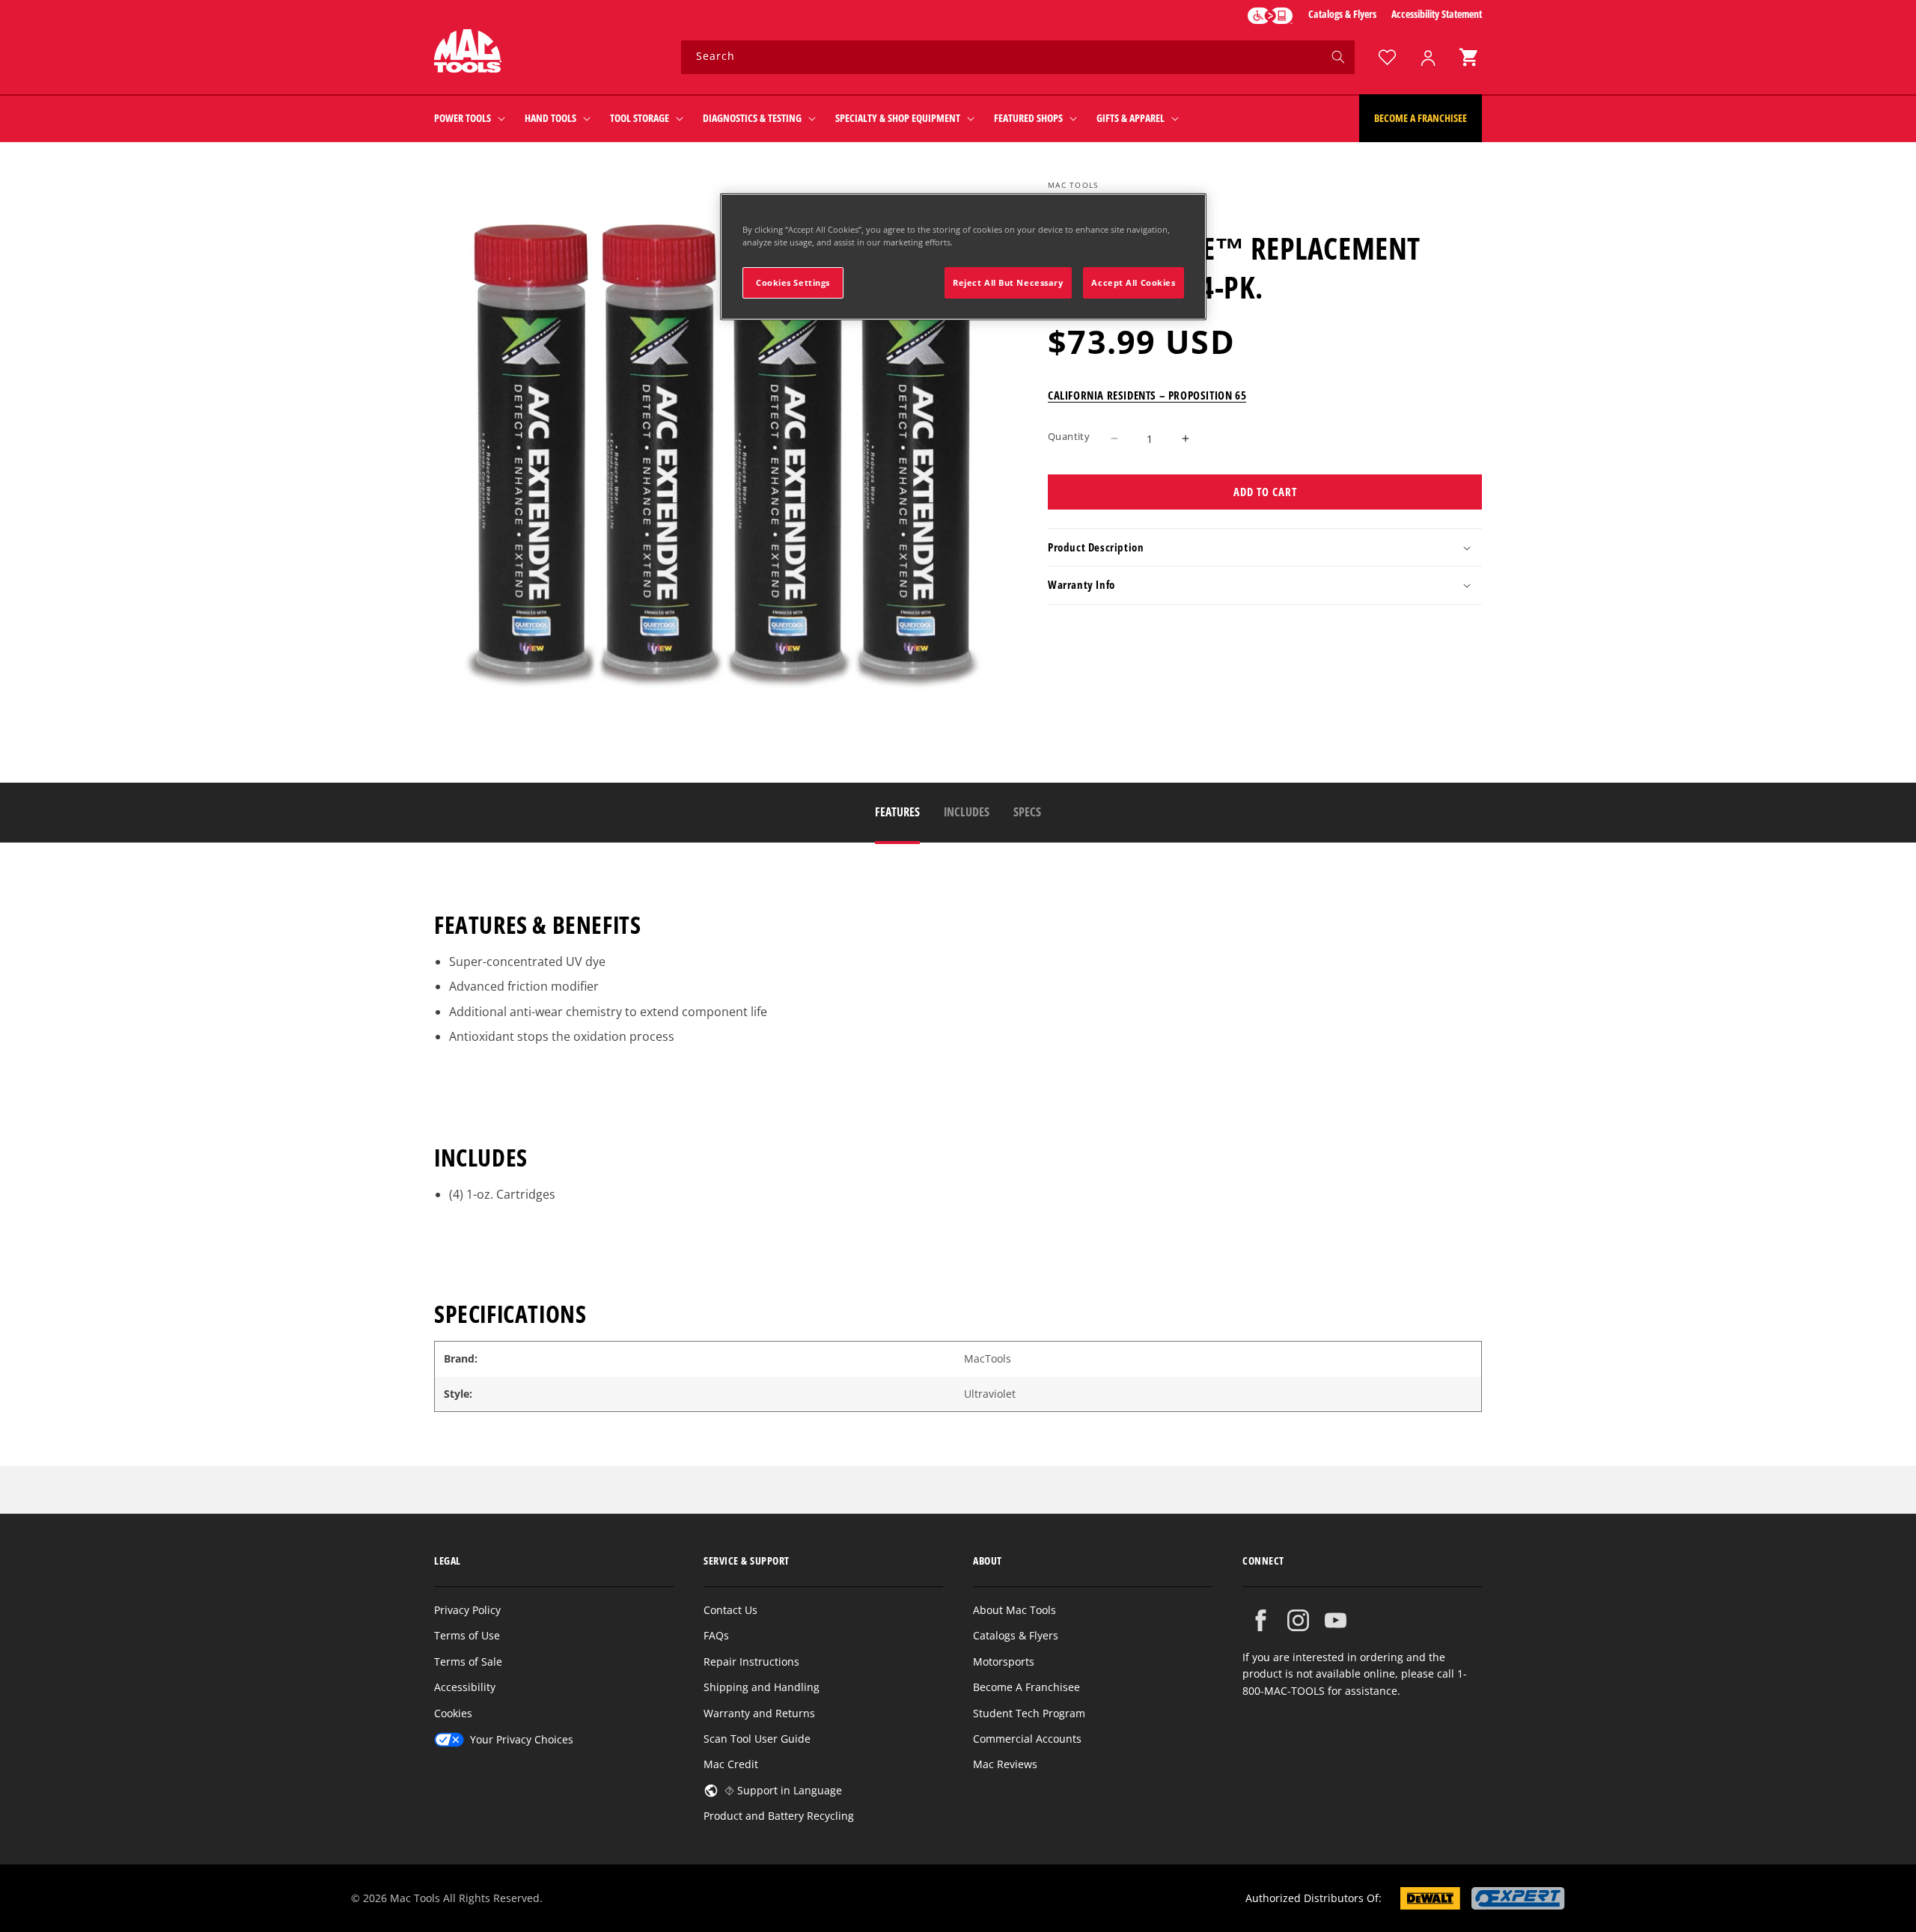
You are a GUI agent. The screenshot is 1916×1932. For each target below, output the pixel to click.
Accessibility (465, 1687)
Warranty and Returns (759, 1713)
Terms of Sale (468, 1662)
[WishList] (1387, 57)
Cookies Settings (793, 282)
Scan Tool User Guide (757, 1739)
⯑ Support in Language (783, 1790)
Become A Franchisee (1026, 1687)
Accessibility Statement (1437, 14)
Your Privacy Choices (522, 1739)
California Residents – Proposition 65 (1147, 395)
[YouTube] (1336, 1620)
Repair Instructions (751, 1662)
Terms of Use (467, 1635)
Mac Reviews (1005, 1764)
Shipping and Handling (762, 1687)
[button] (1468, 57)
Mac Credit (731, 1764)
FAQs (716, 1635)
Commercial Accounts (1027, 1739)
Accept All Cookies (1133, 282)
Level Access (1270, 16)
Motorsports (1004, 1662)
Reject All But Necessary (1008, 282)
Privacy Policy (467, 1610)
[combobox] (1018, 57)
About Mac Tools (1015, 1610)
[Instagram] (1298, 1620)
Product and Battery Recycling (779, 1816)
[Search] (1338, 57)
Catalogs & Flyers (1342, 14)
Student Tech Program (1029, 1713)
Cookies (453, 1713)
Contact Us (730, 1610)
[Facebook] (1261, 1620)
